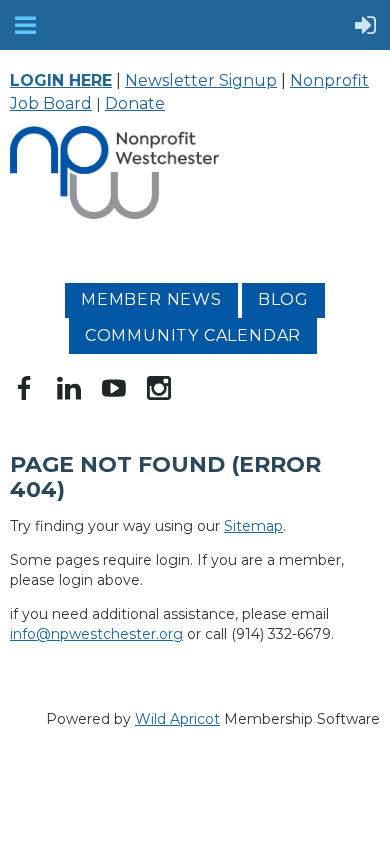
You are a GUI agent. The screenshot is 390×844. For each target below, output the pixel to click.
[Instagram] (159, 388)
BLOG (283, 299)
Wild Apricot (177, 719)
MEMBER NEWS (151, 299)
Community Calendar (193, 335)
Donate (135, 103)
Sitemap (253, 526)
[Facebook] (24, 388)
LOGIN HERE (61, 80)
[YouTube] (114, 388)
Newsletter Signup (201, 80)
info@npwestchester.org (96, 634)
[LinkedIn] (69, 388)
